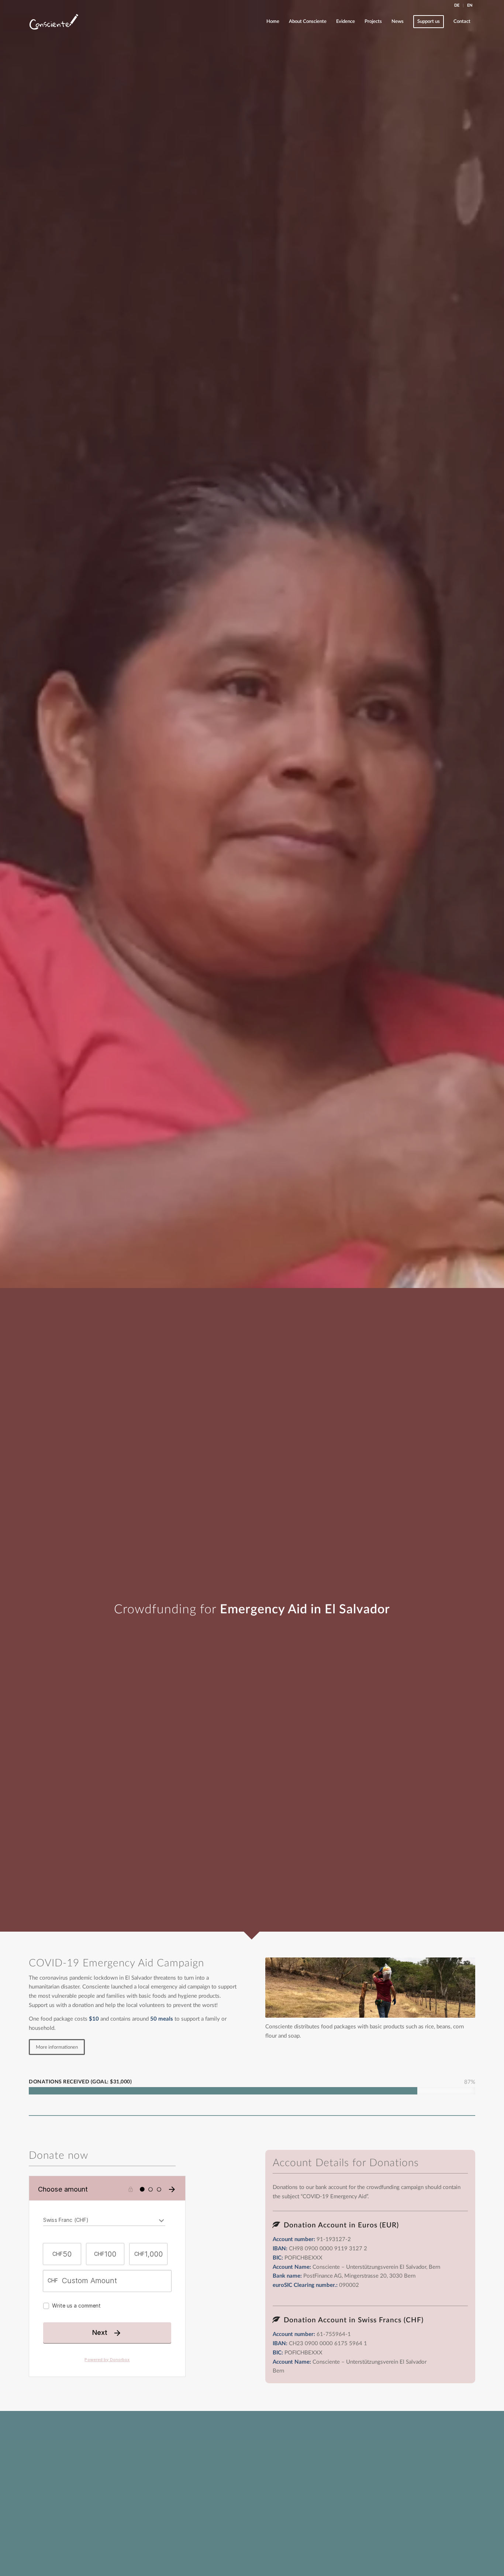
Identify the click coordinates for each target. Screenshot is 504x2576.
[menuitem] (457, 6)
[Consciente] (54, 22)
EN (470, 5)
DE (457, 5)
